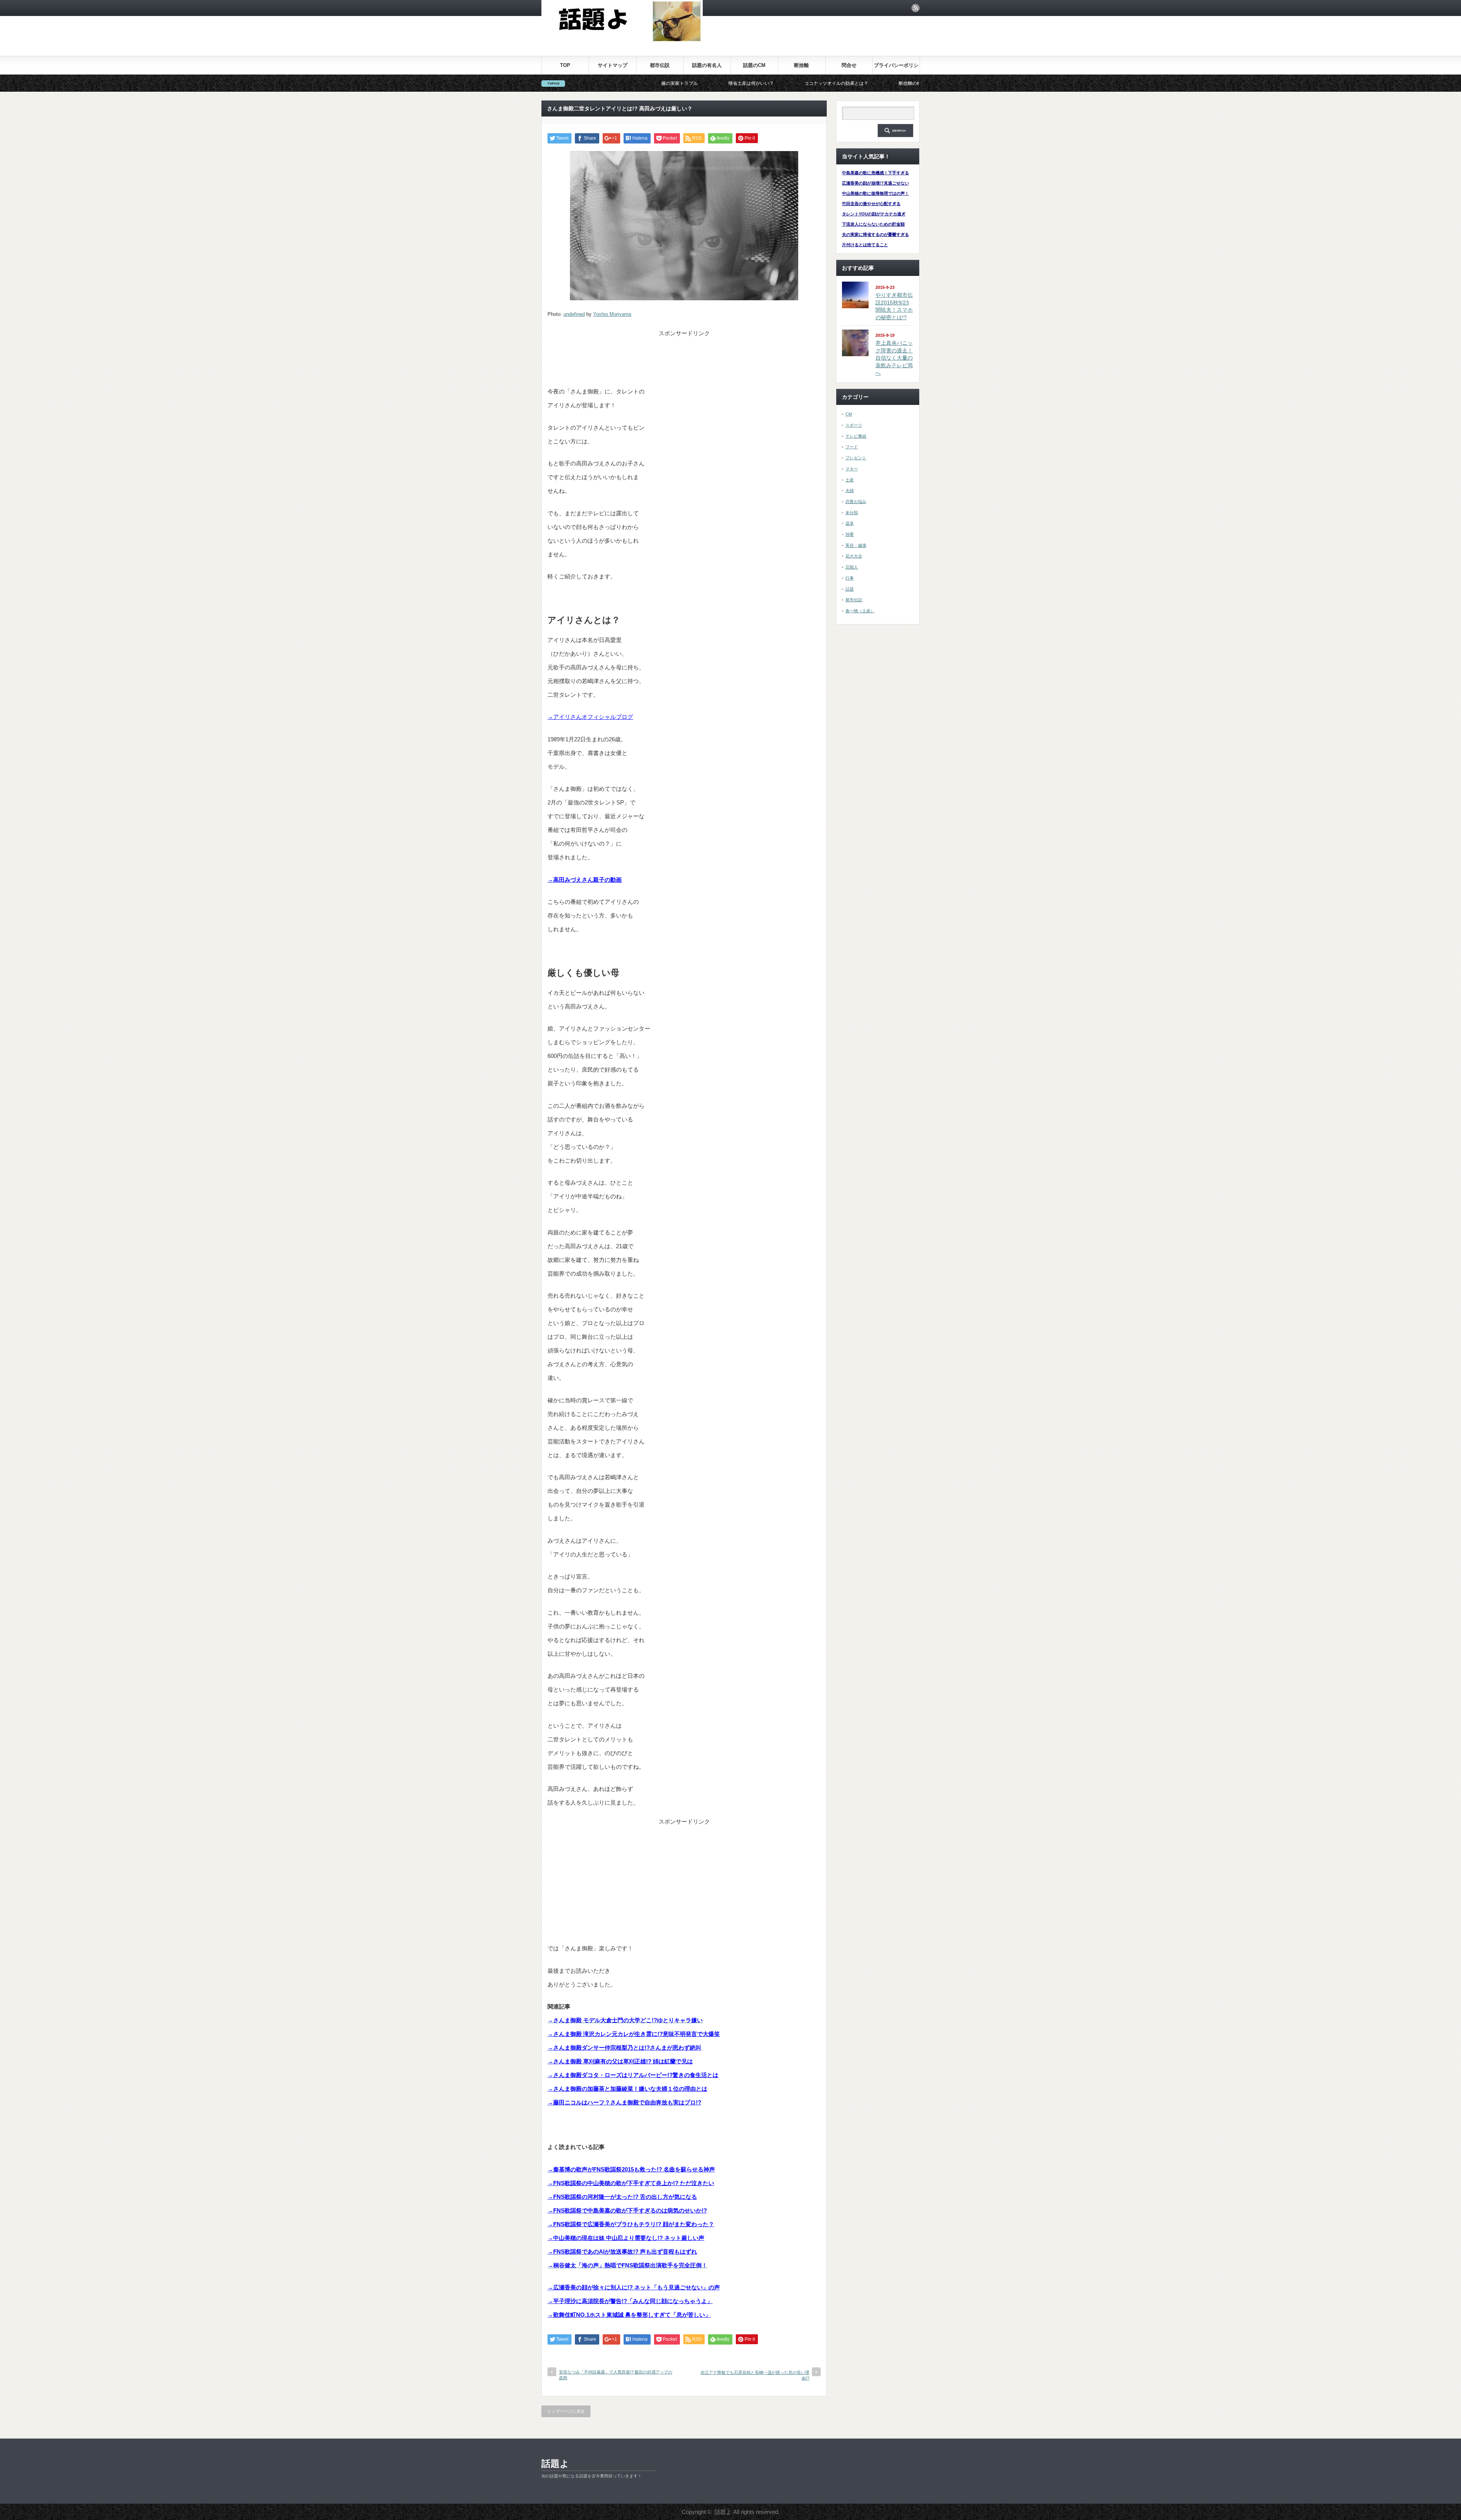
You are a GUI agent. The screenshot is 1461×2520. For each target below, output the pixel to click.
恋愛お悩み (856, 502)
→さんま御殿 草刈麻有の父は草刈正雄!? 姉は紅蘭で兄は (620, 2061)
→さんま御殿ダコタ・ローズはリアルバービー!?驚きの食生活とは (633, 2075)
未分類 (852, 513)
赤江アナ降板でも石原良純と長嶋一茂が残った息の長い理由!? (755, 2375)
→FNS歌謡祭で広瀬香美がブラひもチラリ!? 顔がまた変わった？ (631, 2224)
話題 (850, 589)
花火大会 (854, 556)
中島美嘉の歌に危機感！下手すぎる (875, 173)
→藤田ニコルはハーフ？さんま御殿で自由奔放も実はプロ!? (624, 2102)
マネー (852, 469)
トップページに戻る (566, 2411)
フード (852, 447)
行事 (850, 578)
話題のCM (754, 65)
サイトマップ (613, 65)
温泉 (850, 523)
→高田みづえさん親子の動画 (585, 880)
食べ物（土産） (860, 611)
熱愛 (850, 534)
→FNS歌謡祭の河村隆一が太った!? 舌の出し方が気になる (622, 2197)
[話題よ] (622, 40)
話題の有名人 (707, 65)
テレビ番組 (856, 436)
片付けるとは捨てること (865, 245)
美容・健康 (856, 545)
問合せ (849, 65)
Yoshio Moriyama (612, 314)
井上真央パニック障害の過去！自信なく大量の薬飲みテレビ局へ (894, 358)
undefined (574, 314)
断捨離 (801, 65)
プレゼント (856, 458)
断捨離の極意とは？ (736, 83)
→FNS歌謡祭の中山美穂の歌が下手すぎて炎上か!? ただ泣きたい (631, 2183)
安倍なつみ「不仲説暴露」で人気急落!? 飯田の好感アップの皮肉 (616, 2375)
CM (849, 414)
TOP (565, 65)
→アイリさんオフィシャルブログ (590, 717)
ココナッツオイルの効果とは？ (653, 83)
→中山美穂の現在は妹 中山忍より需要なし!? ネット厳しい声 (626, 2238)
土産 (850, 480)
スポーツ (854, 425)
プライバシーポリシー (896, 68)
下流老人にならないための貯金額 (873, 224)
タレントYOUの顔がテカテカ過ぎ (874, 214)
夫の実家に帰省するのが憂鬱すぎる (875, 234)
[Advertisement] (684, 356)
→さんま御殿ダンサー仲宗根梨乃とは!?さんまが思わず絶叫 (624, 2048)
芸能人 (852, 567)
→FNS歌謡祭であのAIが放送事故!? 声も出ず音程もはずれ (622, 2252)
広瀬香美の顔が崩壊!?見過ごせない (875, 183)
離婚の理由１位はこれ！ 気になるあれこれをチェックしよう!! (852, 83)
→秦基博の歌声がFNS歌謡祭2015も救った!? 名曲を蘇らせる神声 (631, 2169)
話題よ (555, 2463)
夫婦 (850, 491)
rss (915, 8)
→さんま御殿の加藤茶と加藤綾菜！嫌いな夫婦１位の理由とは (627, 2089)
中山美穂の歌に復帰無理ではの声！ (875, 193)
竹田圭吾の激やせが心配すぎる (871, 204)
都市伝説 (660, 65)
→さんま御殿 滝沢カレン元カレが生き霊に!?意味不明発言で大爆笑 (634, 2034)
